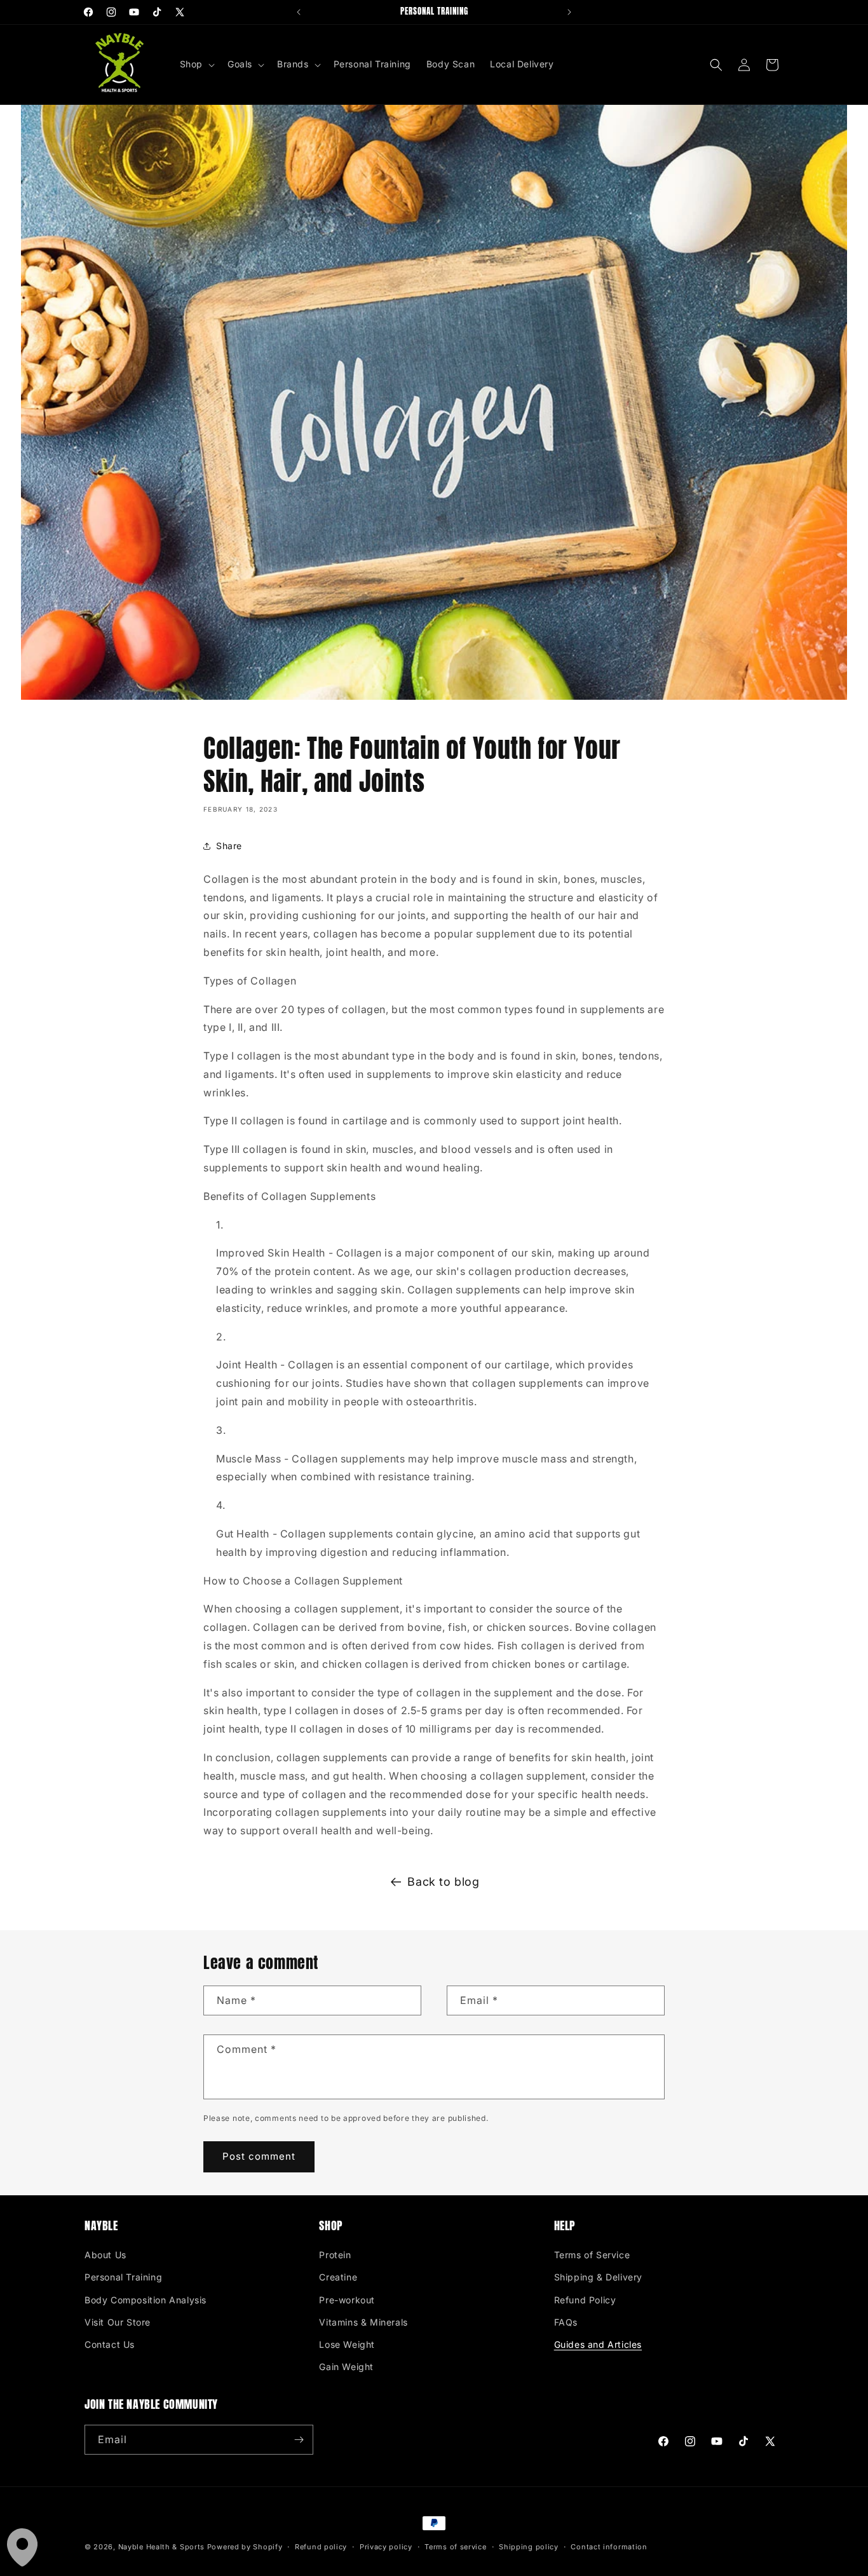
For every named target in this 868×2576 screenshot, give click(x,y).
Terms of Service (592, 2255)
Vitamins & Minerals (363, 2322)
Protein (335, 2255)
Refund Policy (585, 2300)
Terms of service (455, 2547)
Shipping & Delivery (598, 2277)
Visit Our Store (118, 2322)
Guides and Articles (598, 2344)
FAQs (566, 2322)
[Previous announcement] (299, 12)
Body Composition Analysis (146, 2300)
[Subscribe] (299, 2440)
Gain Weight (346, 2367)
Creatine (338, 2277)
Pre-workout (347, 2300)
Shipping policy (529, 2547)
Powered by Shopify (245, 2547)
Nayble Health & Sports (161, 2547)
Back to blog (443, 1882)
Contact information (609, 2547)
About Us (105, 2255)
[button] (196, 64)
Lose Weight (347, 2344)
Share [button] (229, 846)
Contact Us (110, 2344)
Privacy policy (386, 2547)
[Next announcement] (569, 12)
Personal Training (123, 2277)
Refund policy (321, 2547)
